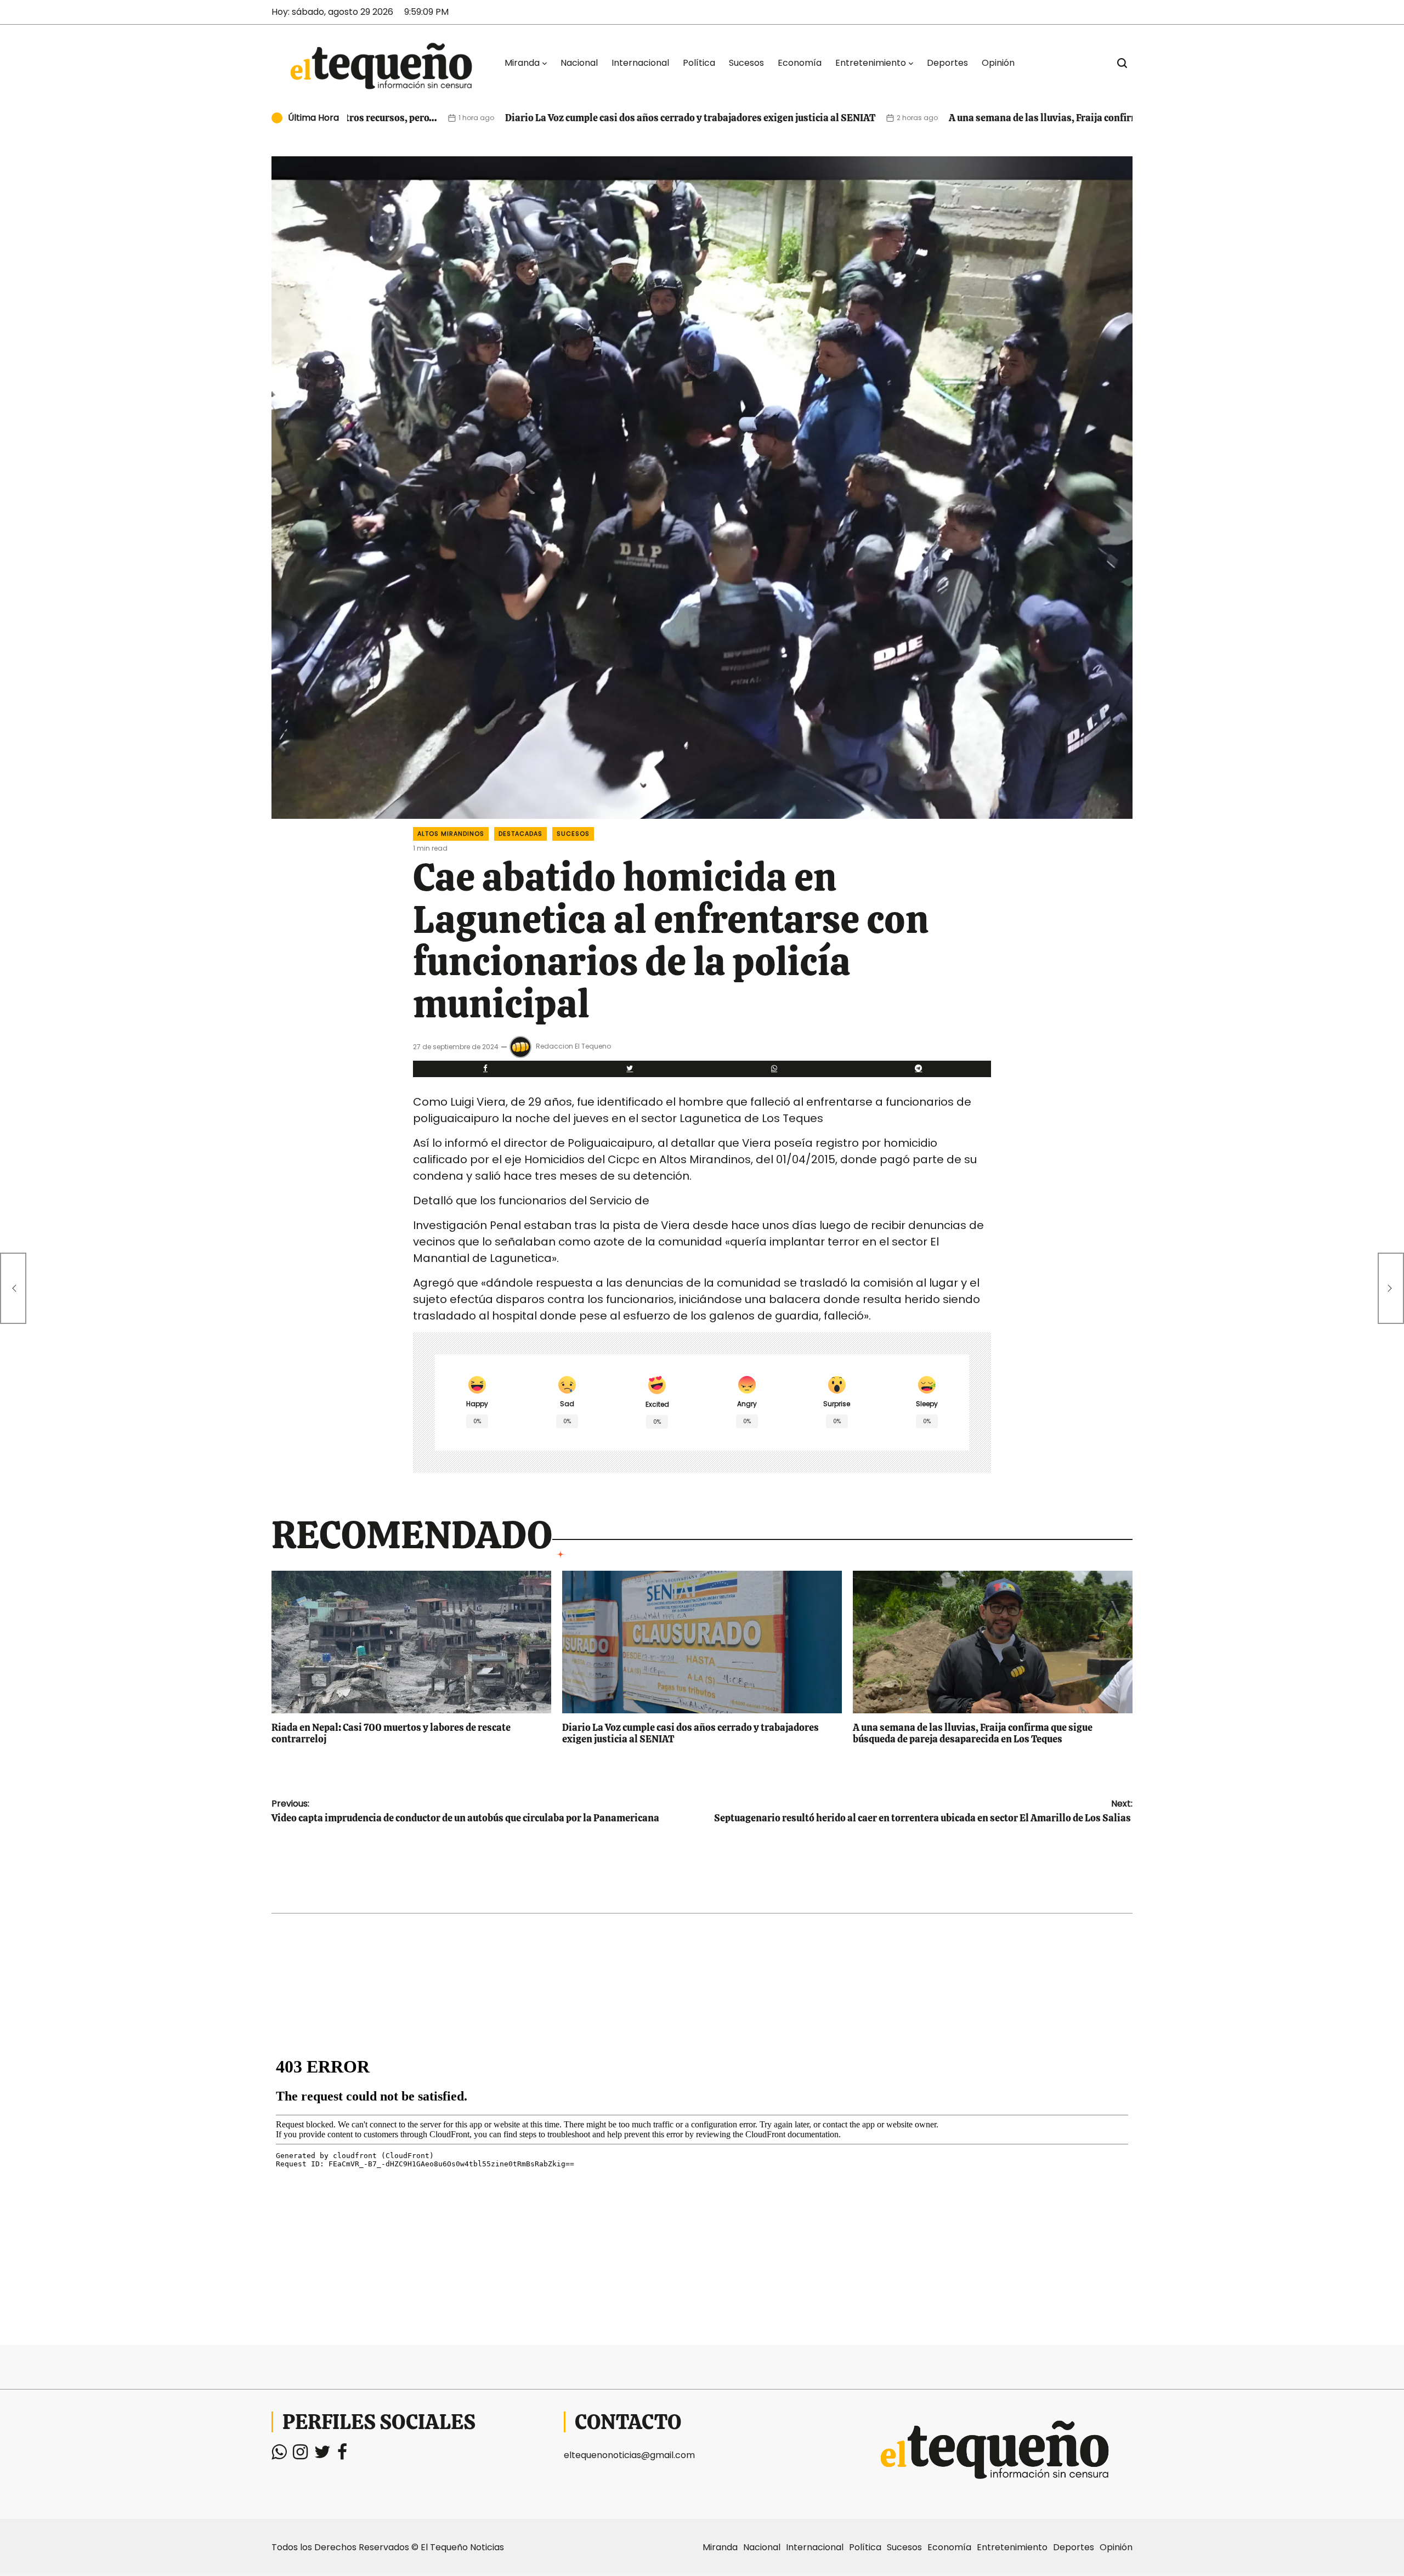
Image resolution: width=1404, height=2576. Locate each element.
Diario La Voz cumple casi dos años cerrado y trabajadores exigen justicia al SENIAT (556, 118)
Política (699, 63)
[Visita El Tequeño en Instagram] (300, 2455)
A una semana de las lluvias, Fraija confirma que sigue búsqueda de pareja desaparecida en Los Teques (1040, 118)
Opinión (998, 63)
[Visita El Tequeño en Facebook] (342, 2455)
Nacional (579, 63)
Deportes (947, 63)
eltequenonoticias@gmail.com (629, 2455)
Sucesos (746, 63)
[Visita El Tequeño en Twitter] (322, 2455)
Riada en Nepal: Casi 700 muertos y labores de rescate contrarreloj (391, 1733)
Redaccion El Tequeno (573, 1046)
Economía (800, 63)
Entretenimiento (871, 63)
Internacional (640, 63)
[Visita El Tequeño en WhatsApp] (279, 2455)
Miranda (522, 63)
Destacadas (520, 834)
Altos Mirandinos (451, 834)
